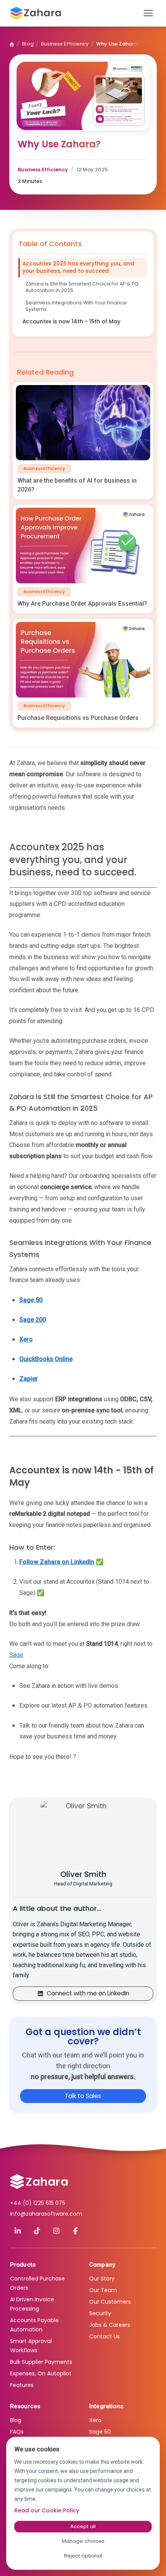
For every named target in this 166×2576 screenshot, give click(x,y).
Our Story (102, 2279)
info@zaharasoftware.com (46, 2214)
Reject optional (83, 2556)
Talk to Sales (83, 2095)
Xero (95, 2420)
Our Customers (110, 2302)
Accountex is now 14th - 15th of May (71, 322)
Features (22, 2385)
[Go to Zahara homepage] (39, 2182)
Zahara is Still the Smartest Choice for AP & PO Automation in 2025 (82, 287)
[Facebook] (76, 2231)
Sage (16, 1655)
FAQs (17, 2432)
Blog (28, 44)
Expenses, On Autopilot (41, 2373)
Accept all (83, 2526)
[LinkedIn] (18, 2231)
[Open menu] (148, 13)
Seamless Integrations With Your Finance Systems (76, 306)
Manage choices (83, 2541)
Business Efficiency (65, 44)
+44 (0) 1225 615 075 (38, 2203)
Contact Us (104, 2336)
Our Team (103, 2290)
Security (100, 2313)
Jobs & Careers (110, 2325)
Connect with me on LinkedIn (88, 1993)
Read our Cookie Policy (47, 2510)
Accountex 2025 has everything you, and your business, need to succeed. (78, 267)
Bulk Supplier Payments (41, 2362)
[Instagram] (56, 2231)
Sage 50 (100, 2432)
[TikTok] (37, 2231)
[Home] (12, 44)
